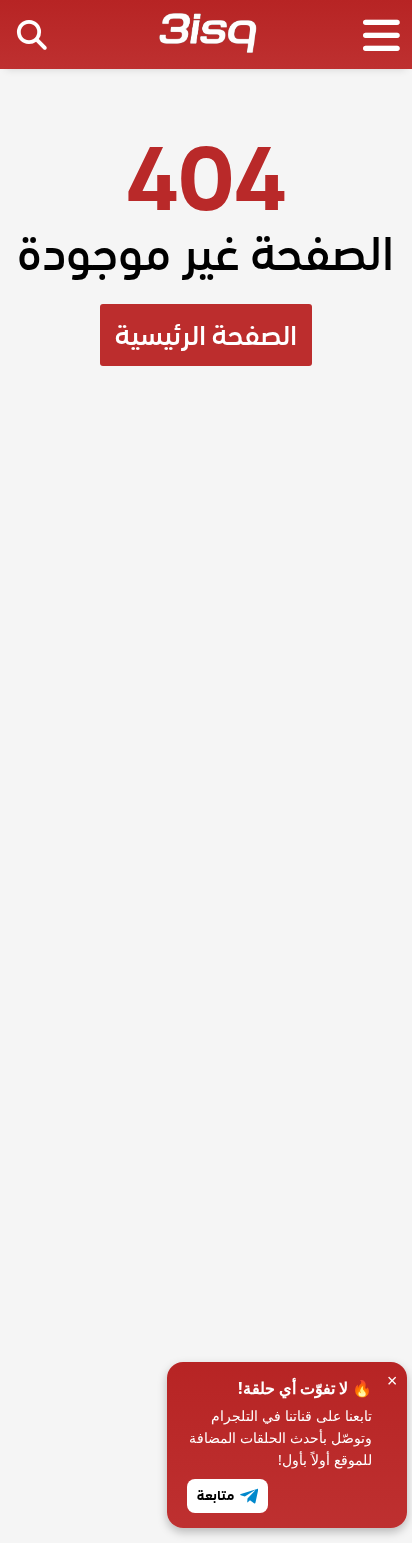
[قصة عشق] (207, 37)
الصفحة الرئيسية (206, 335)
